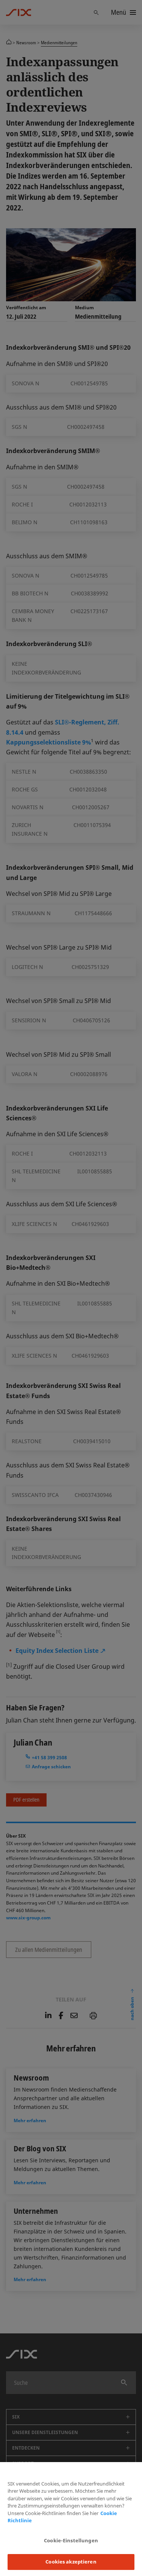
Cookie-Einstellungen (71, 2540)
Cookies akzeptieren (71, 2562)
